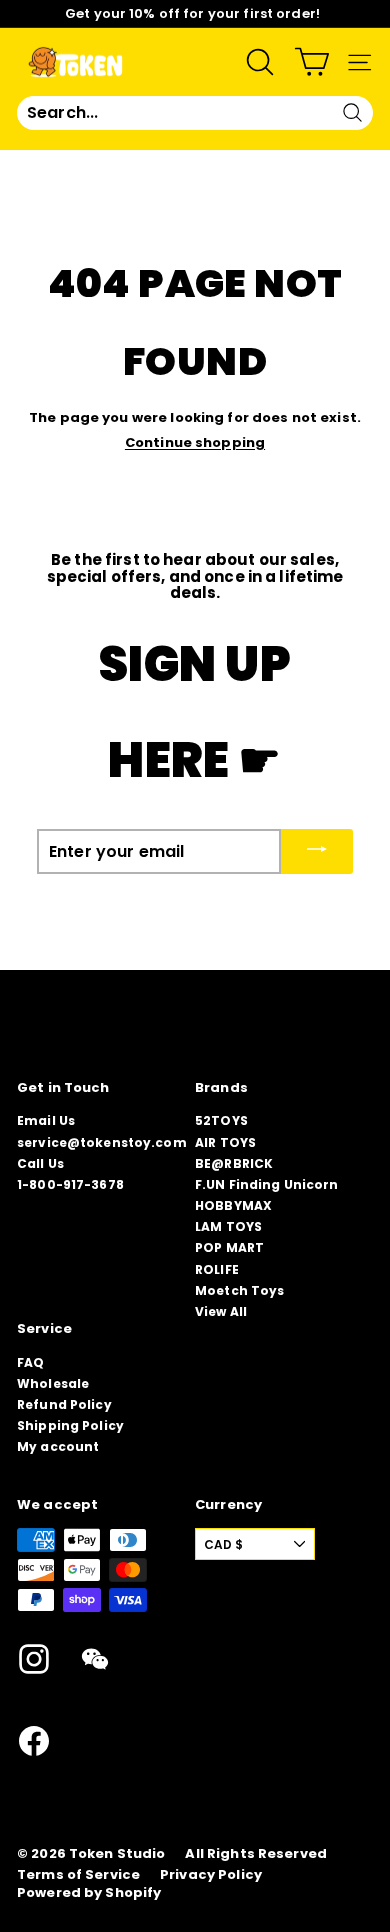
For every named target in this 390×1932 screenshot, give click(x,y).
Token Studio (117, 1854)
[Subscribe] (317, 851)
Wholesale (53, 1383)
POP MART (229, 1247)
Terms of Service (78, 1875)
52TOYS (221, 1120)
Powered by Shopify (89, 1893)
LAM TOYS (228, 1226)
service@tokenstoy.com (102, 1142)
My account (58, 1446)
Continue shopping (195, 442)
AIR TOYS (225, 1142)
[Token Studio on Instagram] (34, 1659)
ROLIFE (217, 1269)
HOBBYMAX (233, 1205)
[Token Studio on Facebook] (34, 1741)
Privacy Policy (211, 1875)
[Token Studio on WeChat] (95, 1659)
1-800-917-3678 (70, 1184)
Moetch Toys (239, 1290)
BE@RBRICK (234, 1163)
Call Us (40, 1163)
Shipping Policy (70, 1425)
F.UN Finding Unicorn (267, 1184)
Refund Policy (64, 1404)
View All (221, 1311)
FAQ (30, 1362)
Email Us (46, 1120)
